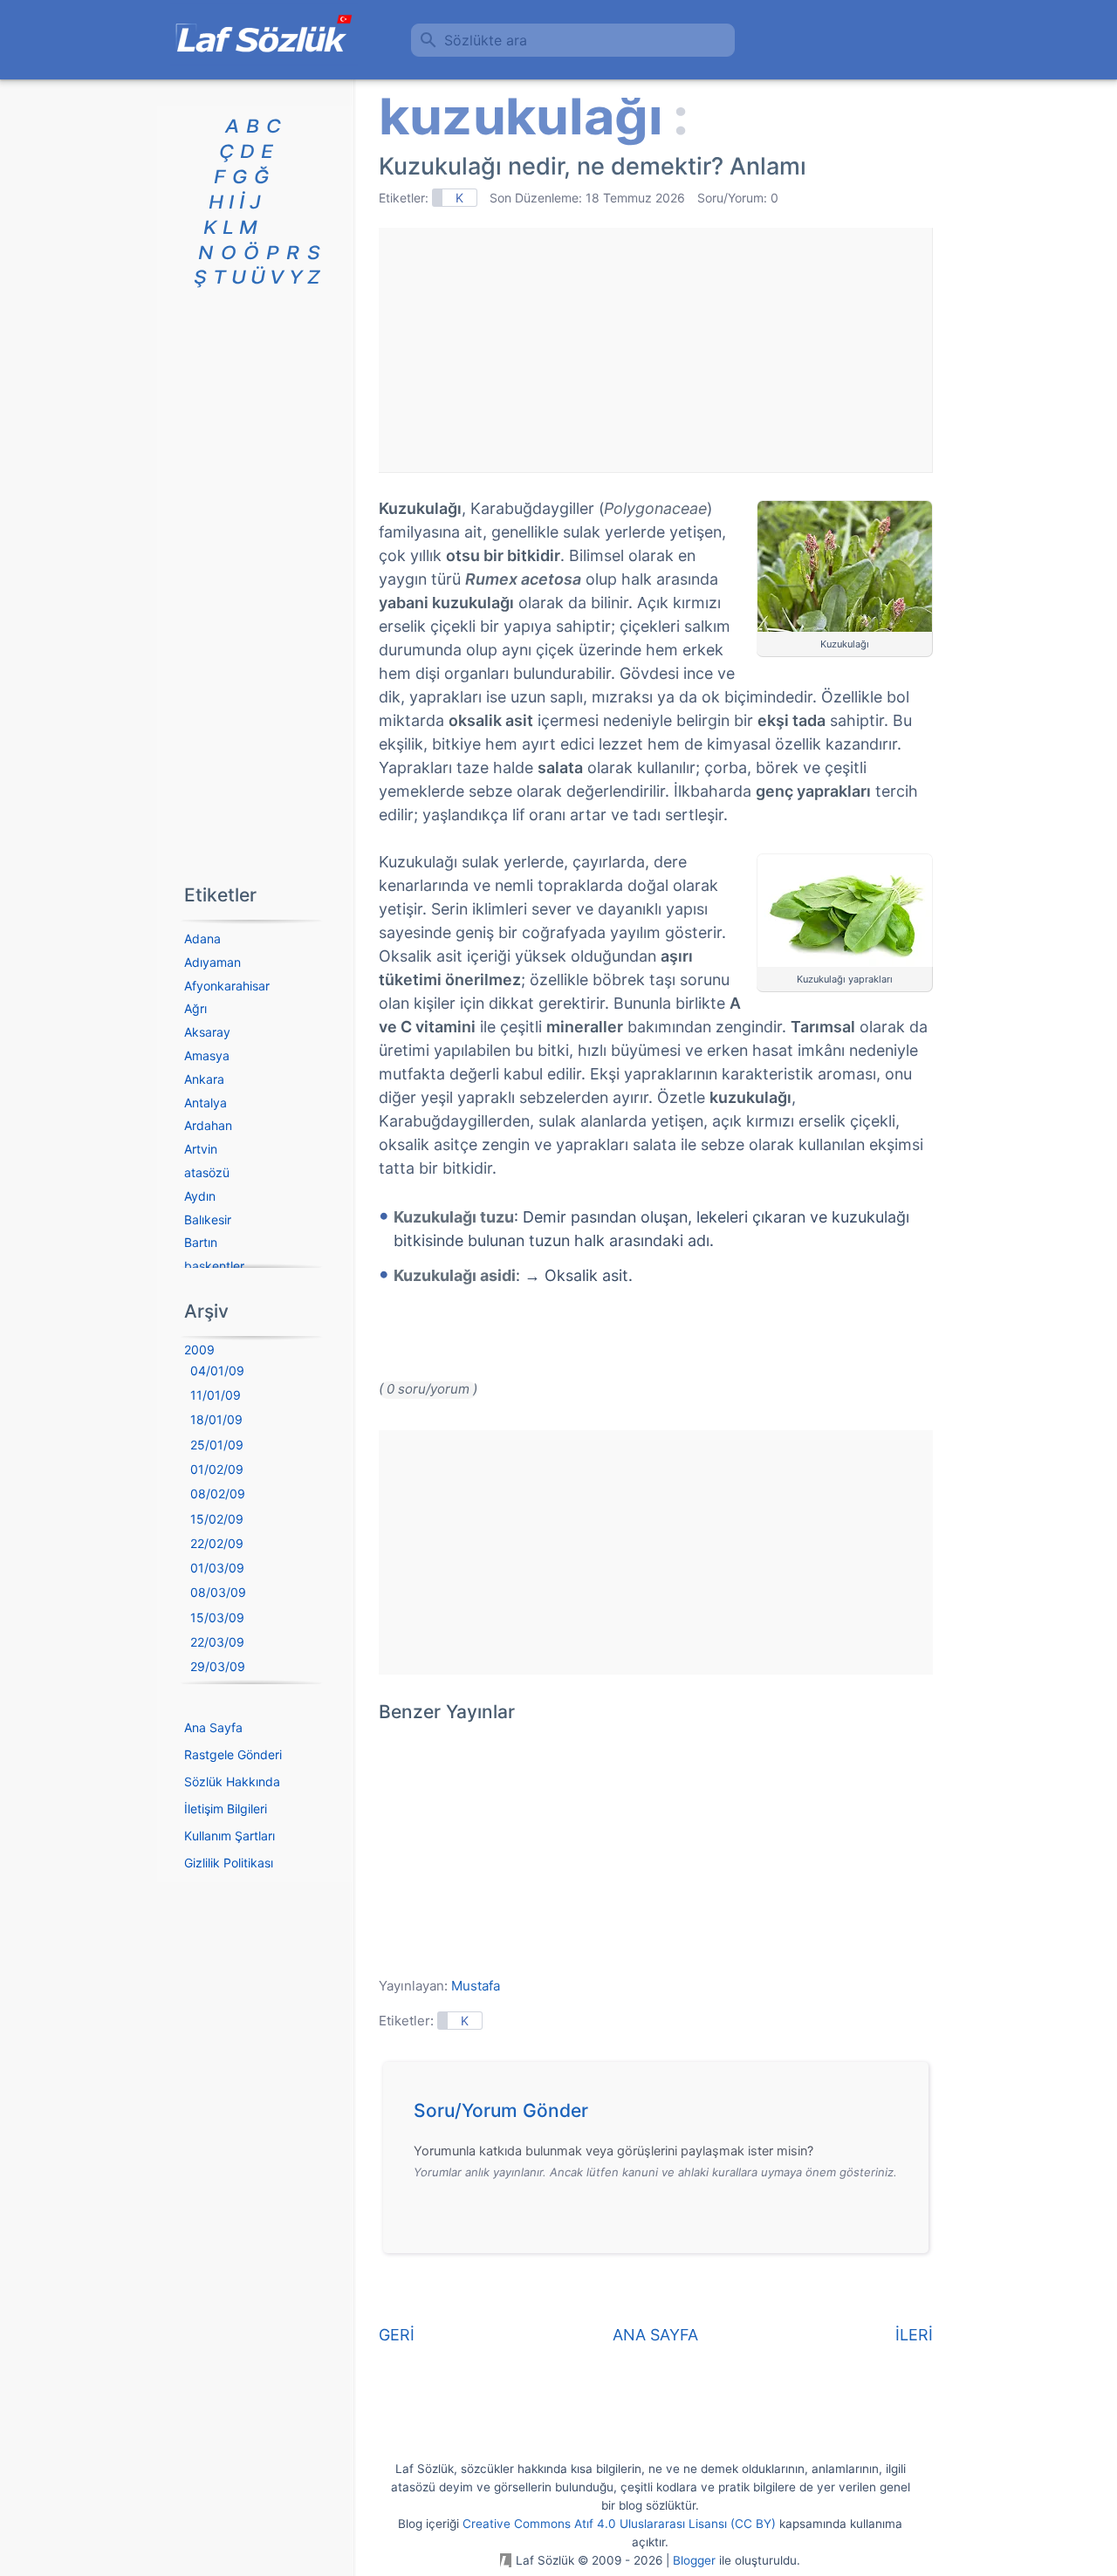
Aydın (200, 1196)
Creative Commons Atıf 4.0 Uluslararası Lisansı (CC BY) (619, 2524)
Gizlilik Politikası (229, 1863)
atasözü (207, 1172)
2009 (199, 1350)
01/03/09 (217, 1568)
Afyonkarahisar (227, 986)
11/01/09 (216, 1395)
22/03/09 (217, 1642)
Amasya (207, 1055)
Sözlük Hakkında (232, 1781)
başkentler (214, 1266)
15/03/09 (217, 1617)
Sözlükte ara (486, 40)
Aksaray (207, 1032)
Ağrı (195, 1008)
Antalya (206, 1103)
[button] (662, 2115)
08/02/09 (218, 1494)
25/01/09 (217, 1445)
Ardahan (208, 1125)
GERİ (397, 2335)
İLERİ (914, 2335)
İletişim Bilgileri (226, 1809)
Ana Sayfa (213, 1727)
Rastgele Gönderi (233, 1754)
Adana (202, 939)
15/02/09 (217, 1519)
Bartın (201, 1242)
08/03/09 (218, 1592)
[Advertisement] (655, 350)
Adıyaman (212, 962)
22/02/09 (217, 1543)
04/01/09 (217, 1370)
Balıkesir (208, 1219)
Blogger (694, 2560)
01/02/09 (217, 1469)
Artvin (201, 1149)
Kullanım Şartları (230, 1836)
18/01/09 (216, 1419)
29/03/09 (218, 1666)
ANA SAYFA (655, 2335)
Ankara (204, 1079)
